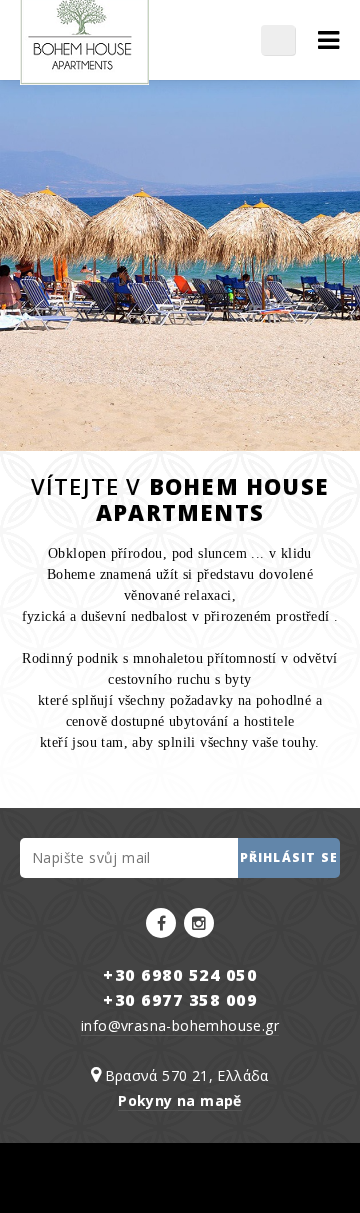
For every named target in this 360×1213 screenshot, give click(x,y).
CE (288, 40)
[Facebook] (161, 923)
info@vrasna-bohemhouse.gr (180, 1025)
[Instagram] (199, 923)
